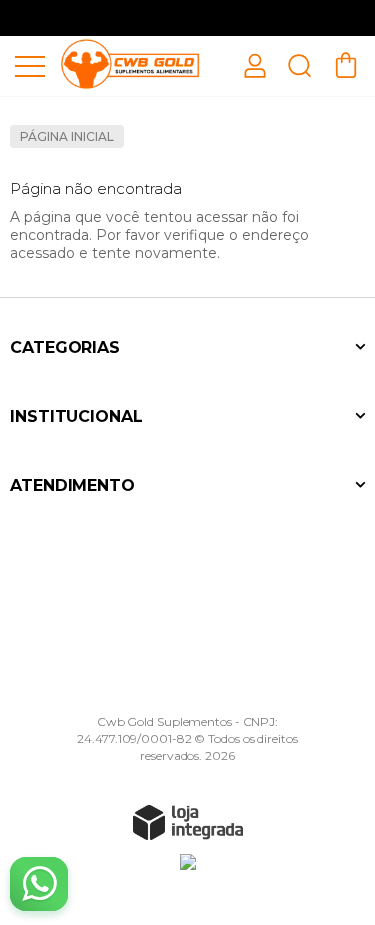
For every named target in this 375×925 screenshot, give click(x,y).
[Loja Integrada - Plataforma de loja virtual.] (188, 822)
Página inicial (67, 136)
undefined (187, 17)
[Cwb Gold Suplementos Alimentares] (130, 64)
